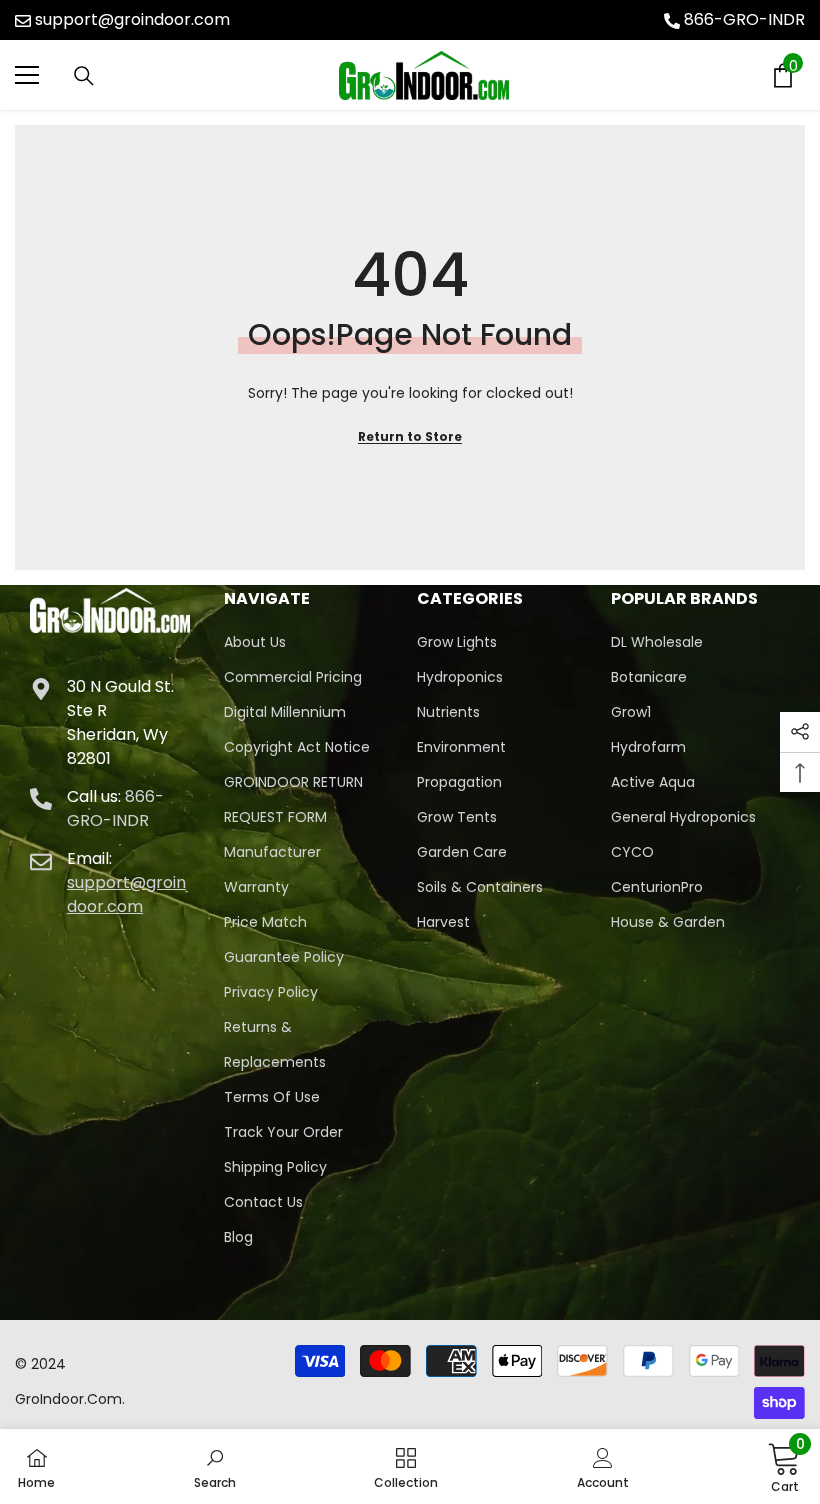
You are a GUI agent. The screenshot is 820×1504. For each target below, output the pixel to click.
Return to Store (410, 436)
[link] (215, 1467)
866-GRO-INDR (744, 19)
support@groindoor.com (132, 19)
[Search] (84, 76)
